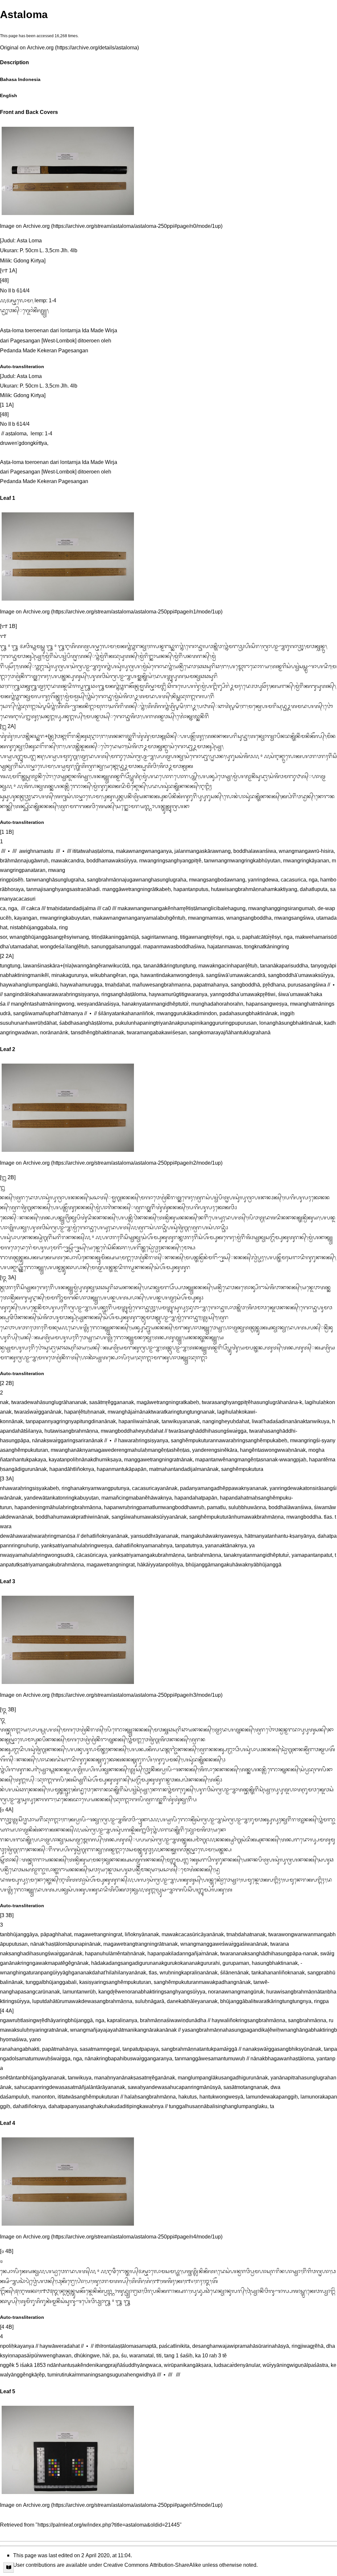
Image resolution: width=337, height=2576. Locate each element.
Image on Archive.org (25, 227)
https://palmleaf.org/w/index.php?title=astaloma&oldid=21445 (109, 2526)
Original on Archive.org (27, 49)
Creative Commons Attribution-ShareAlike (152, 2566)
